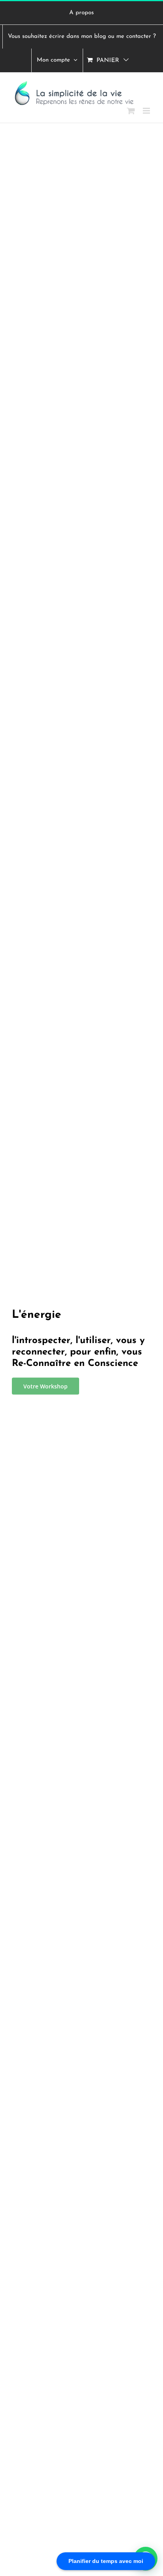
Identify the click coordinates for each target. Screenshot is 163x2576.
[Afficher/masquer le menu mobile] (147, 111)
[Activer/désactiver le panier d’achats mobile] (131, 111)
